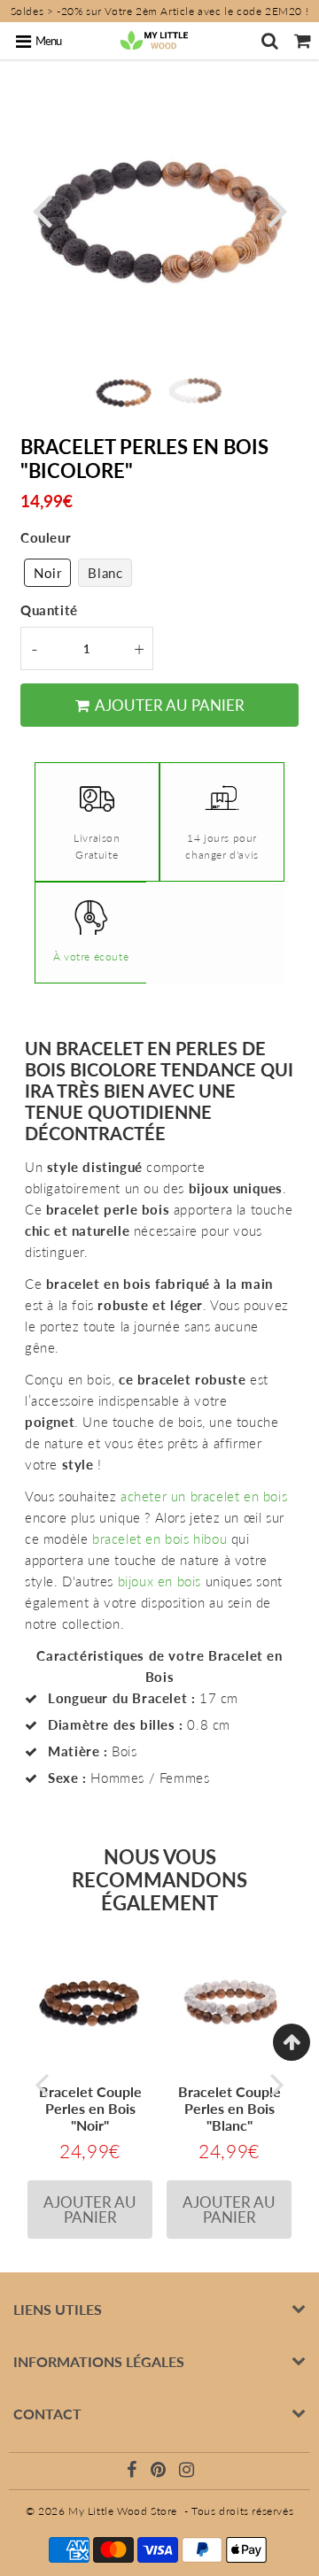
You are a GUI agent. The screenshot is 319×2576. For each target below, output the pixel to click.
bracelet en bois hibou (159, 1539)
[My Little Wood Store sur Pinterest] (160, 2472)
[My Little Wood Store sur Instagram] (187, 2472)
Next (277, 209)
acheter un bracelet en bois (204, 1496)
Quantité (49, 610)
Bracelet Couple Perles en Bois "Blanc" (230, 2108)
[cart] (303, 41)
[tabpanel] (124, 391)
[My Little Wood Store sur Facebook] (134, 2472)
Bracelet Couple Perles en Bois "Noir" (90, 2108)
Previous (42, 209)
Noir (47, 573)
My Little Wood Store (123, 2511)
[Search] (270, 41)
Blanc (105, 573)
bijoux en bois (159, 1581)
